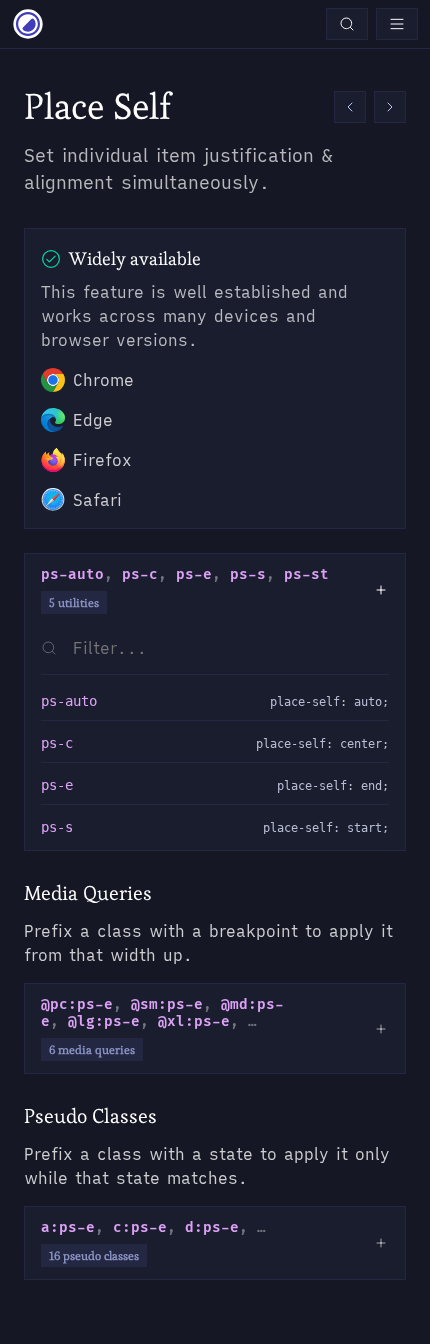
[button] (350, 107)
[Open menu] (397, 24)
